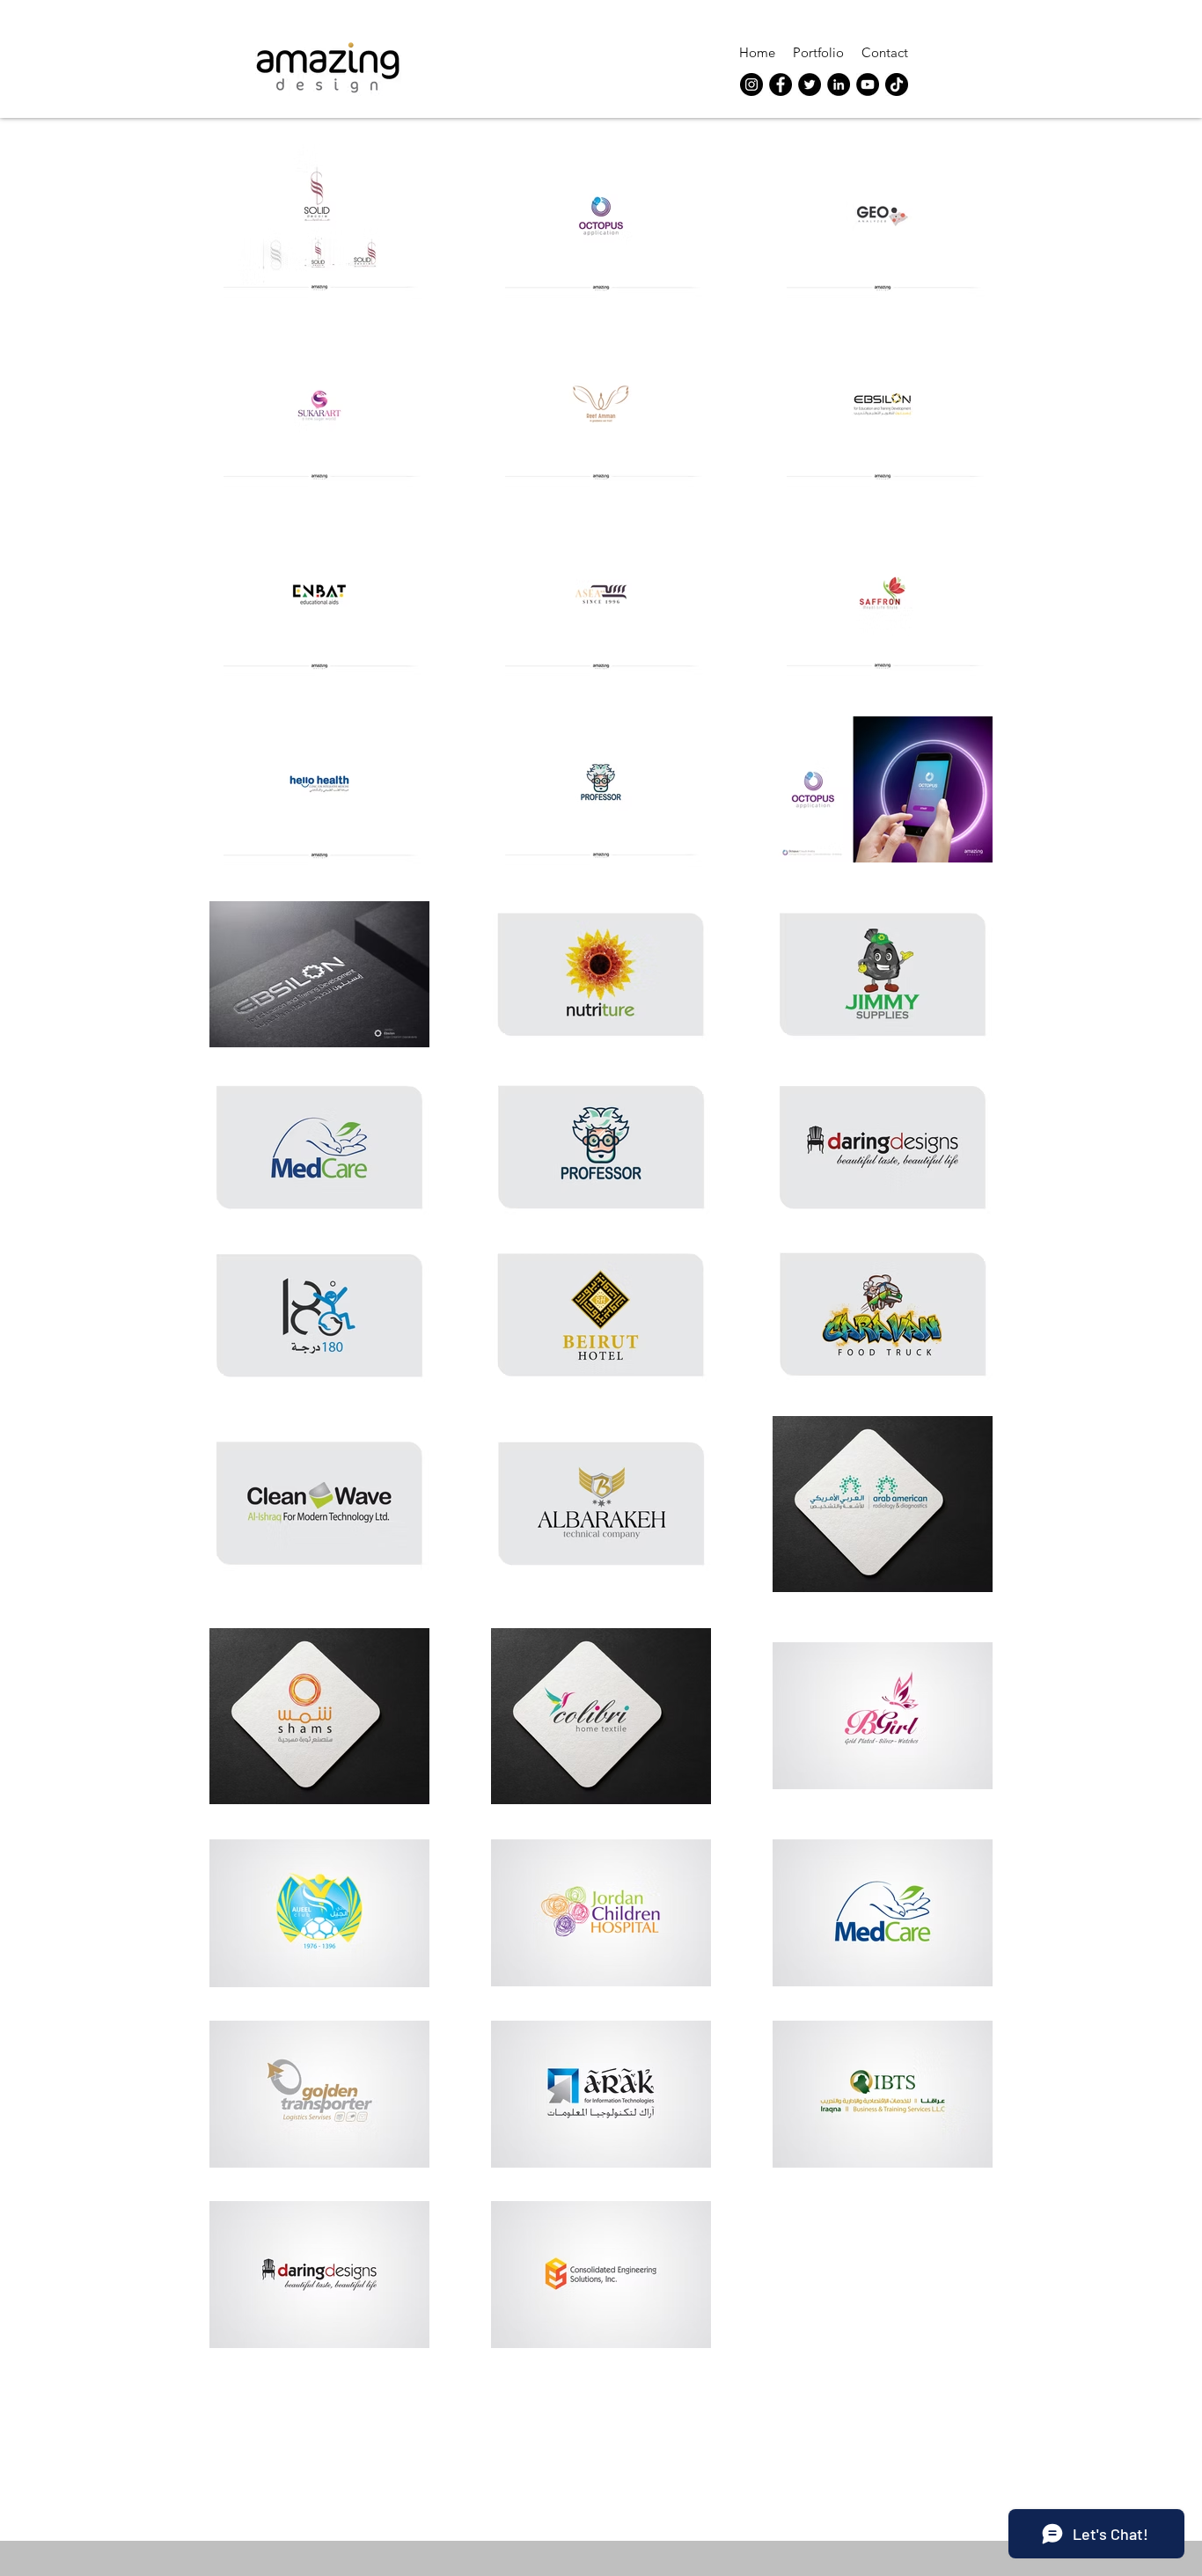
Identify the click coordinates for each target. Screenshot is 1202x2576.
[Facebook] (781, 84)
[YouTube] (868, 84)
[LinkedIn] (839, 84)
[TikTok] (897, 84)
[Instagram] (751, 84)
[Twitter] (810, 84)
